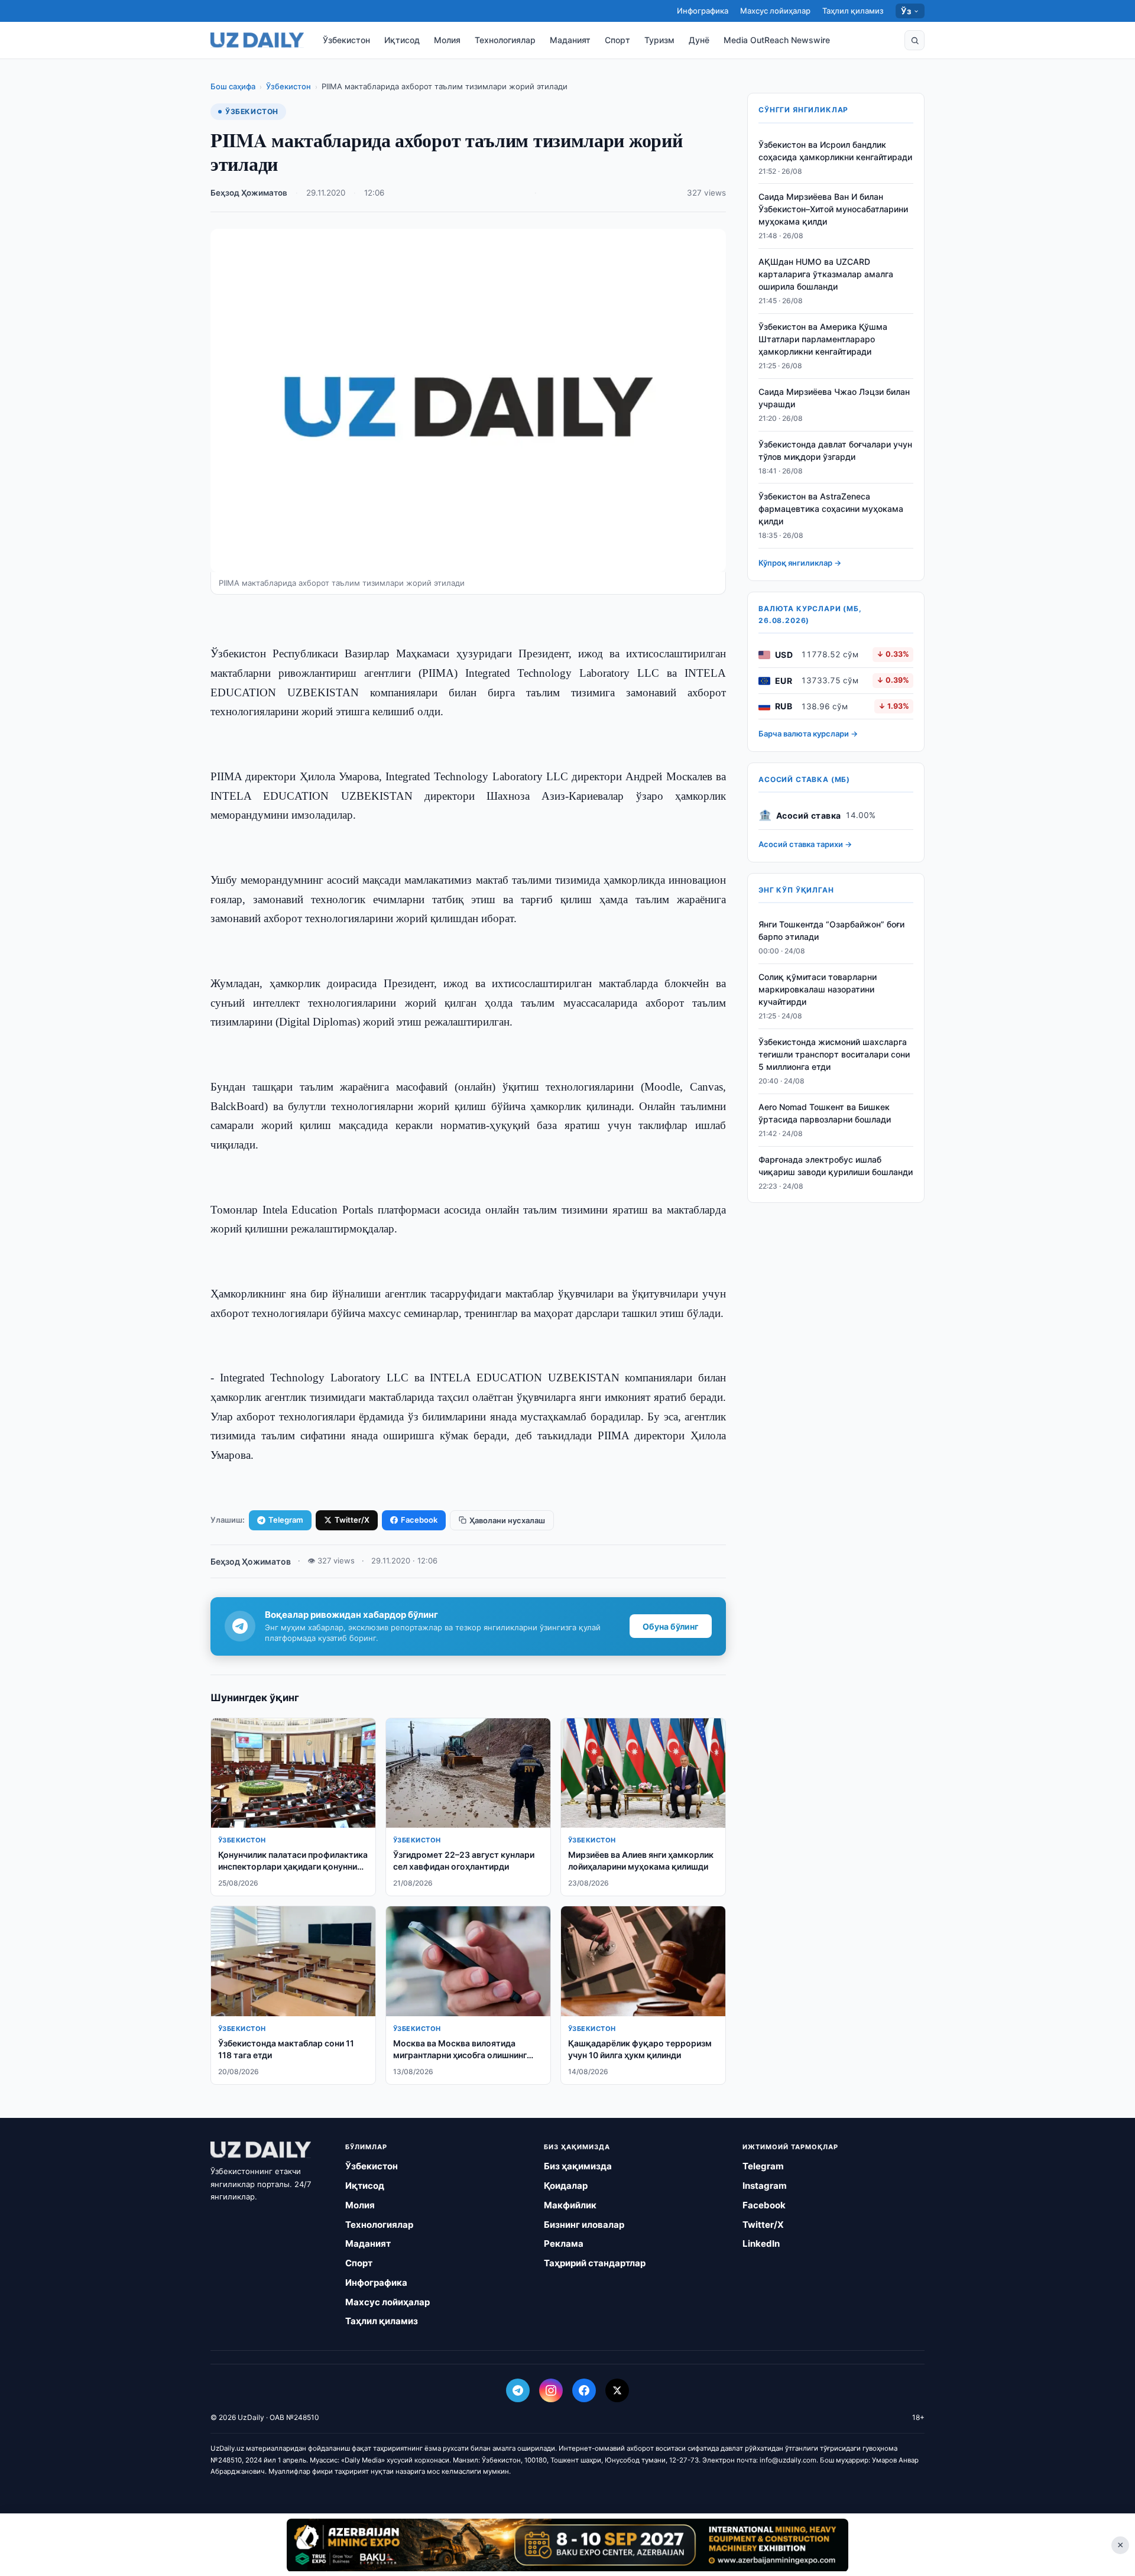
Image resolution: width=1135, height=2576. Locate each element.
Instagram (765, 2186)
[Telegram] (518, 2390)
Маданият (570, 40)
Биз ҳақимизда (578, 2166)
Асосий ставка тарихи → (805, 845)
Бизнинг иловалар (584, 2225)
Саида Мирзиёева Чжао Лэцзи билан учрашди (834, 398)
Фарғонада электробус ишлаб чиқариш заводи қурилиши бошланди (836, 1166)
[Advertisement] (567, 2545)
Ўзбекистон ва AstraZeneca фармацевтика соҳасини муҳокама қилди (831, 509)
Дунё (699, 40)
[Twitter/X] (617, 2390)
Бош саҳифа (233, 86)
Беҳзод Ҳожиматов (249, 193)
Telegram (286, 1520)
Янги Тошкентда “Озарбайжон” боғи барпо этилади (831, 931)
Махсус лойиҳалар (775, 11)
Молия (447, 40)
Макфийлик (570, 2205)
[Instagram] (551, 2390)
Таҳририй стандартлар (595, 2263)
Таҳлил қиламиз (853, 11)
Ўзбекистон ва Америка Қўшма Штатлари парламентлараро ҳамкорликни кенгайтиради (823, 340)
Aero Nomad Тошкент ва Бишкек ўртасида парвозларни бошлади (825, 1113)
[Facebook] (584, 2390)
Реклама (564, 2244)
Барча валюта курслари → (808, 734)
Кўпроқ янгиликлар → (800, 563)
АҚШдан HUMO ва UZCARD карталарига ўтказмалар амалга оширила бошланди (826, 275)
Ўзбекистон (346, 40)
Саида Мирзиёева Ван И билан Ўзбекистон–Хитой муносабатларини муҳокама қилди (833, 210)
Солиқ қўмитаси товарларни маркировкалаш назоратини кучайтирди (818, 990)
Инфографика (703, 11)
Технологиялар (505, 40)
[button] (915, 40)
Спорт (617, 40)
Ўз (906, 11)
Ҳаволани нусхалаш (507, 1520)
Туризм (659, 40)
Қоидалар (566, 2186)
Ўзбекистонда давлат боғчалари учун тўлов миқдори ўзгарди (835, 450)
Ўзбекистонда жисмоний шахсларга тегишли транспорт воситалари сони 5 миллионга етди (834, 1054)
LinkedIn (761, 2244)
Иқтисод (402, 40)
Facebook (419, 1520)
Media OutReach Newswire (777, 40)
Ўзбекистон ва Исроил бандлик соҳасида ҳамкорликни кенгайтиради (835, 151)
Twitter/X (352, 1520)
